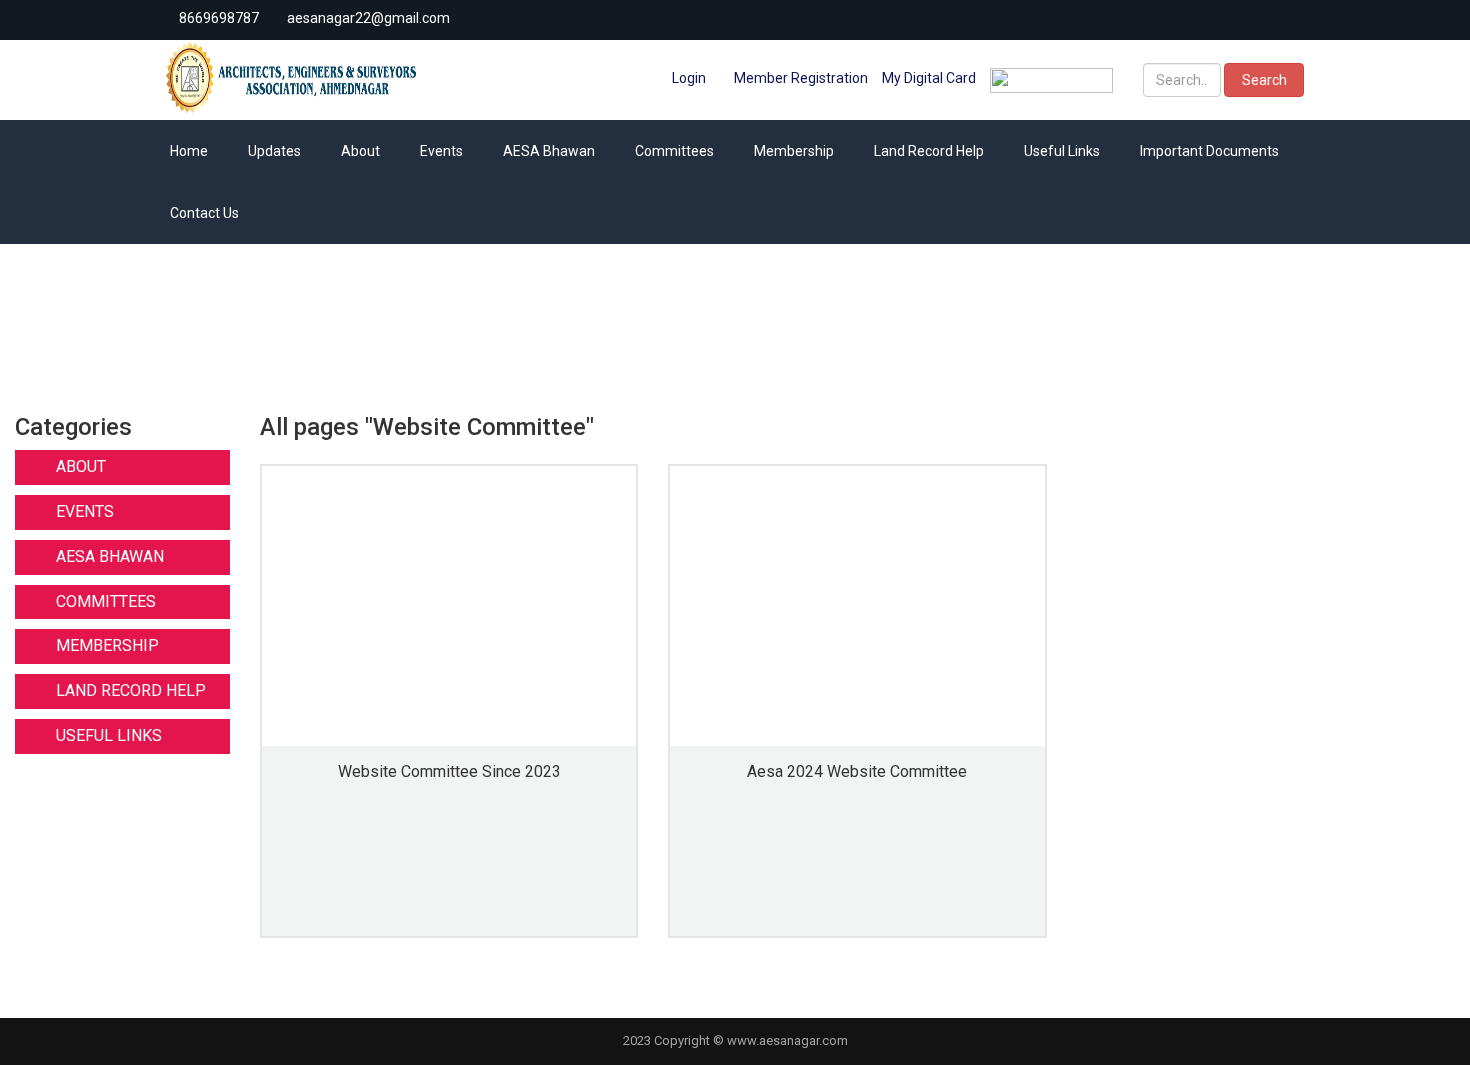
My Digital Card (929, 78)
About (360, 151)
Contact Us (204, 213)
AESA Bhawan (549, 151)
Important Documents (1209, 151)
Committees (674, 151)
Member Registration (799, 78)
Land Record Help (929, 151)
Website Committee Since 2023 (449, 771)
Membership (794, 151)
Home (189, 151)
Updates (274, 151)
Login (687, 78)
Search (1264, 80)
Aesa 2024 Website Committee (857, 771)
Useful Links (1062, 151)
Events (441, 151)
